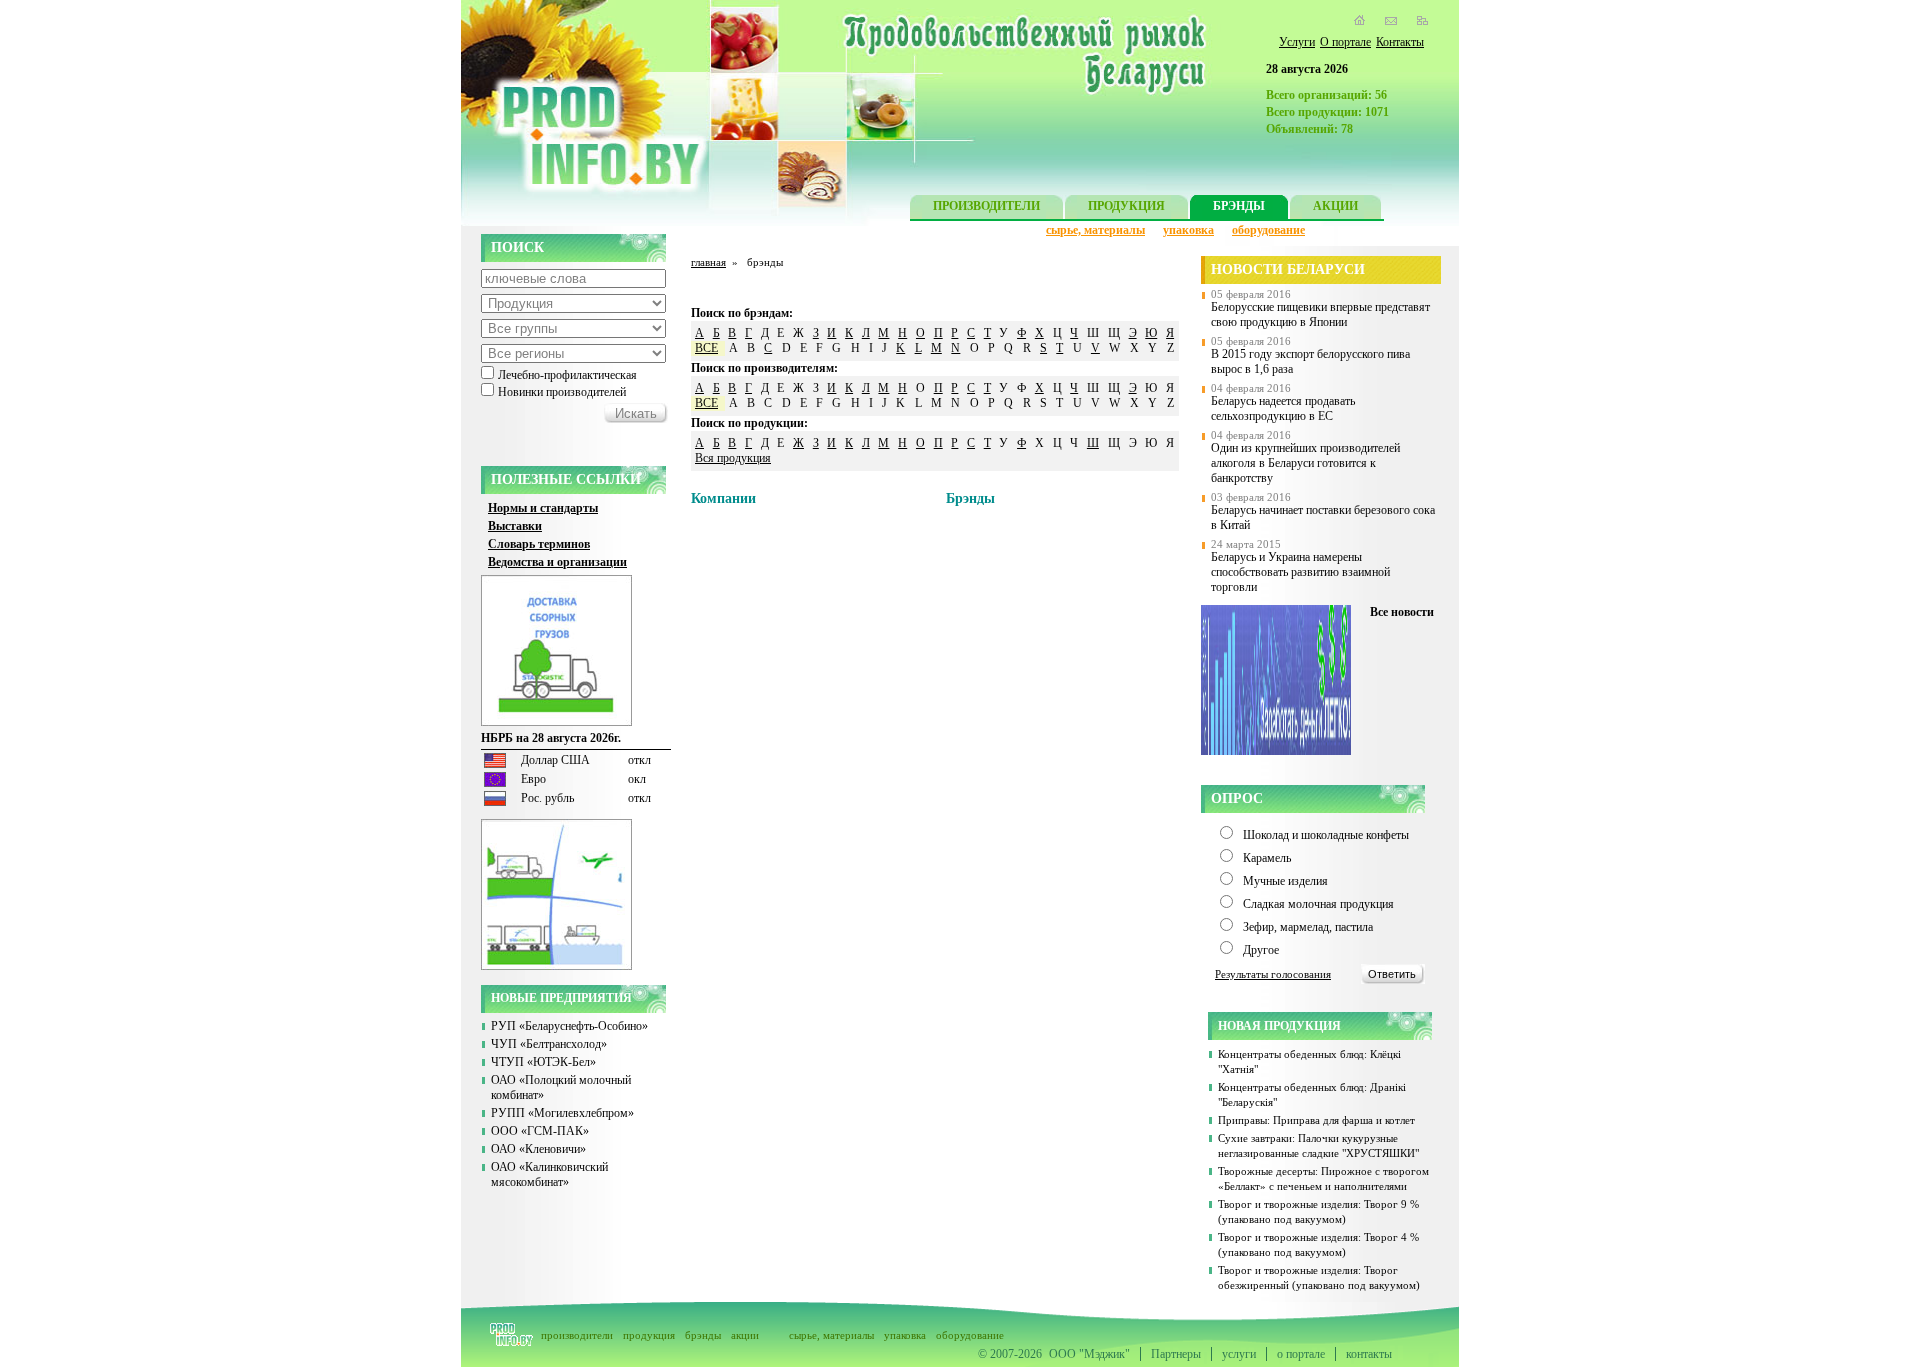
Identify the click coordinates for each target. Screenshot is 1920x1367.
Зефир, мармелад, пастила (1308, 927)
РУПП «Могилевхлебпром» (562, 1113)
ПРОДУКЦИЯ (1126, 206)
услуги (1239, 1354)
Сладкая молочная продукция (1318, 904)
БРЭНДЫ (1239, 206)
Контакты (1400, 42)
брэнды (703, 1335)
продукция (649, 1335)
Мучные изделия (1285, 881)
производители (577, 1335)
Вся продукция (733, 458)
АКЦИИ (1335, 206)
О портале (1345, 42)
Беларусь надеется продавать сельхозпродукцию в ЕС (1283, 408)
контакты (1369, 1354)
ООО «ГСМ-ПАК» (540, 1131)
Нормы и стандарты (543, 508)
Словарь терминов (539, 544)
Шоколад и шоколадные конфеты (1326, 835)
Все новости (1402, 612)
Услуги (1297, 42)
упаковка (1188, 230)
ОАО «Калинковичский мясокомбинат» (549, 1174)
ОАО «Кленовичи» (538, 1149)
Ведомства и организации (557, 562)
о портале (1301, 1354)
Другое (1261, 950)
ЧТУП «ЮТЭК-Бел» (543, 1062)
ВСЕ (706, 348)
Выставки (515, 526)
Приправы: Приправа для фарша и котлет (1316, 1120)
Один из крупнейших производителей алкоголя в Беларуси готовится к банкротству (1305, 463)
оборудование (1268, 230)
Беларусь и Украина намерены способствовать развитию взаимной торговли (1300, 572)
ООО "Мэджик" (1089, 1354)
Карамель (1267, 858)
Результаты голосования (1273, 974)
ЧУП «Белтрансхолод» (549, 1044)
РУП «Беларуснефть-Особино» (569, 1026)
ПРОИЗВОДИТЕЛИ (986, 206)
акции (745, 1335)
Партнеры (1176, 1354)
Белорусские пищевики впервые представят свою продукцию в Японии (1320, 314)
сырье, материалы (1095, 230)
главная (708, 262)
